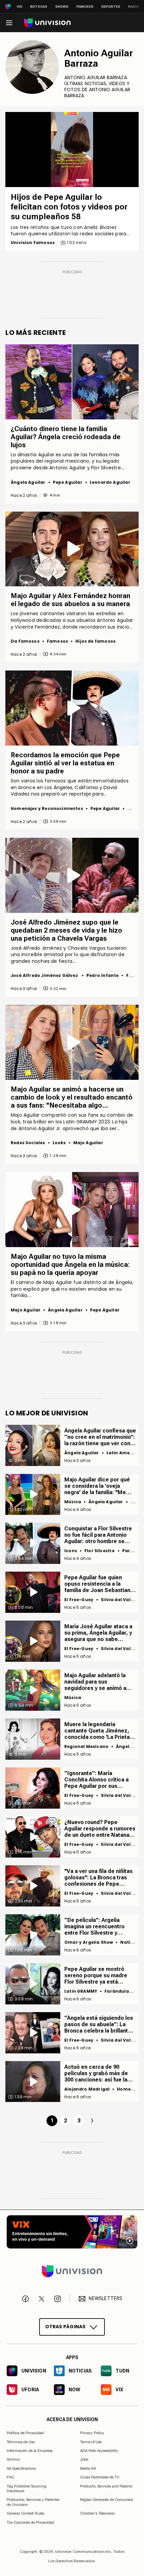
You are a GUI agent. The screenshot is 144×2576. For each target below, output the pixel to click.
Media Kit (88, 2468)
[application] (72, 150)
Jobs (84, 2459)
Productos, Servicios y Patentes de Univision (33, 2502)
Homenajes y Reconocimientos (47, 808)
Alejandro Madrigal (87, 2089)
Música (73, 1502)
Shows (62, 7)
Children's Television (97, 2513)
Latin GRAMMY (81, 1991)
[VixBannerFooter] (72, 2232)
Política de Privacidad (25, 2433)
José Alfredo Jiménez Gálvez (45, 975)
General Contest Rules (25, 2513)
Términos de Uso (21, 2442)
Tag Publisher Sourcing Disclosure (27, 2488)
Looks (59, 1143)
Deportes (111, 7)
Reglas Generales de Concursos (106, 2500)
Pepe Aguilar (68, 482)
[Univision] (47, 23)
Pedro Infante (102, 975)
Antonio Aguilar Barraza (99, 58)
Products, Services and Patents (106, 2486)
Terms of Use (91, 2442)
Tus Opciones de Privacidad (30, 2522)
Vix (19, 7)
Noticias (39, 7)
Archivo (13, 2459)
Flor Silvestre (100, 1551)
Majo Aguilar (88, 1143)
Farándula (117, 1991)
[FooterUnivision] (72, 2271)
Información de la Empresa (30, 2451)
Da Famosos (25, 641)
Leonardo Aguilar (110, 482)
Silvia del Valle (118, 1600)
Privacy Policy (92, 2433)
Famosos (85, 7)
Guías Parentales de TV (100, 2477)
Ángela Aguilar (28, 482)
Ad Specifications (21, 2468)
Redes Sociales (28, 1143)
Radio (134, 7)
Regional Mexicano (86, 1746)
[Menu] (9, 23)
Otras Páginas (65, 2327)
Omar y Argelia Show (89, 1942)
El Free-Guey (79, 1600)
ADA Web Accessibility (99, 2451)
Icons (71, 1551)
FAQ (10, 2477)
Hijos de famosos (95, 641)
